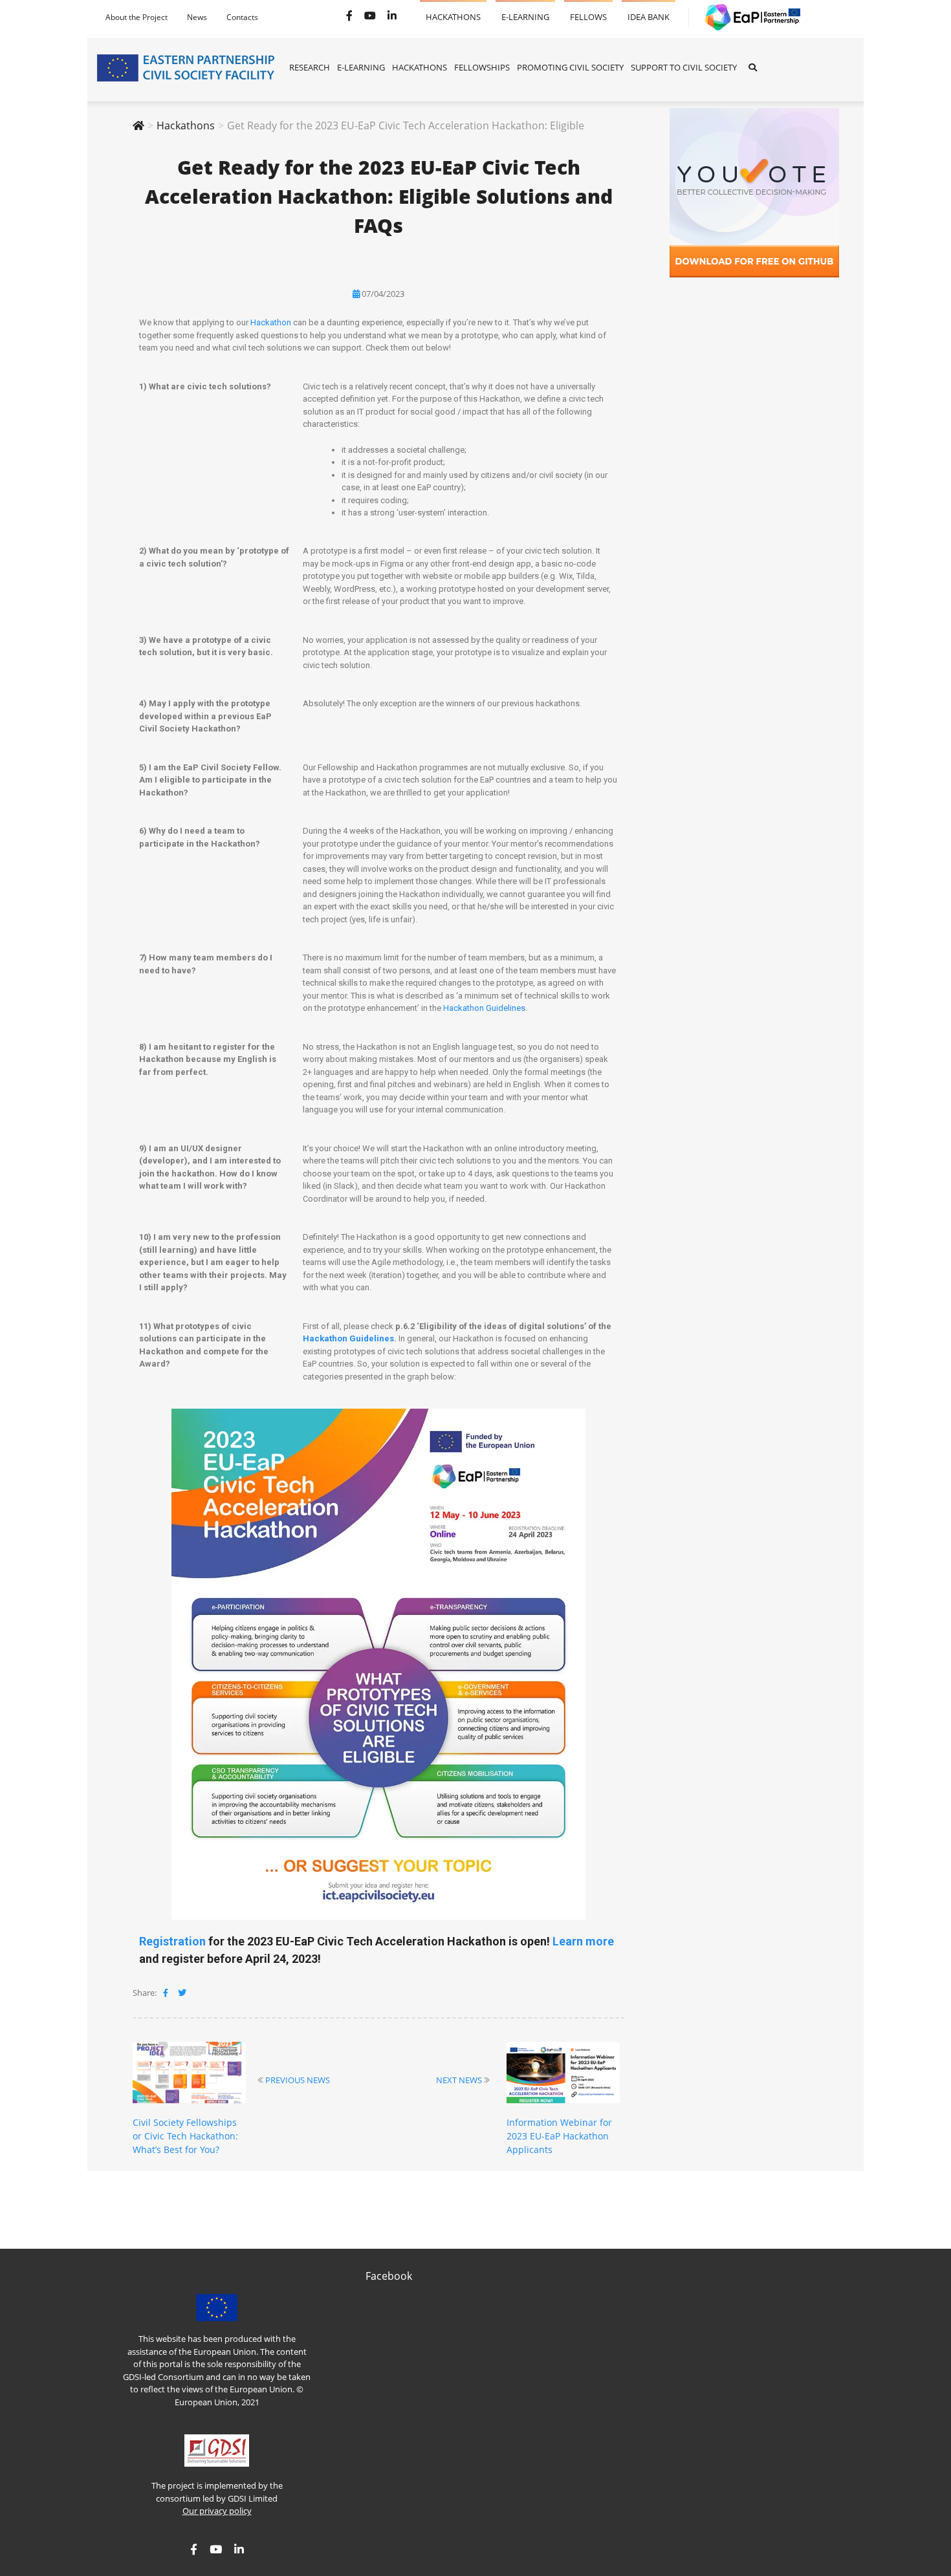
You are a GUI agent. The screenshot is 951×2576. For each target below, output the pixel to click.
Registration (172, 1941)
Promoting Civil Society (570, 67)
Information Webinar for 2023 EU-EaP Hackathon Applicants (559, 2136)
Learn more (583, 1941)
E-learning (525, 11)
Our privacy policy (217, 2511)
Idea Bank (649, 11)
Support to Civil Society (684, 67)
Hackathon (271, 322)
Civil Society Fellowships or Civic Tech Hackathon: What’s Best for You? (185, 2136)
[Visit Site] (747, 17)
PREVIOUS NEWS (298, 2080)
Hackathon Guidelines (484, 1008)
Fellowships (482, 67)
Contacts (242, 17)
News (197, 17)
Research (310, 67)
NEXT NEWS (459, 2080)
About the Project (137, 17)
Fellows (588, 11)
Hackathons (453, 11)
